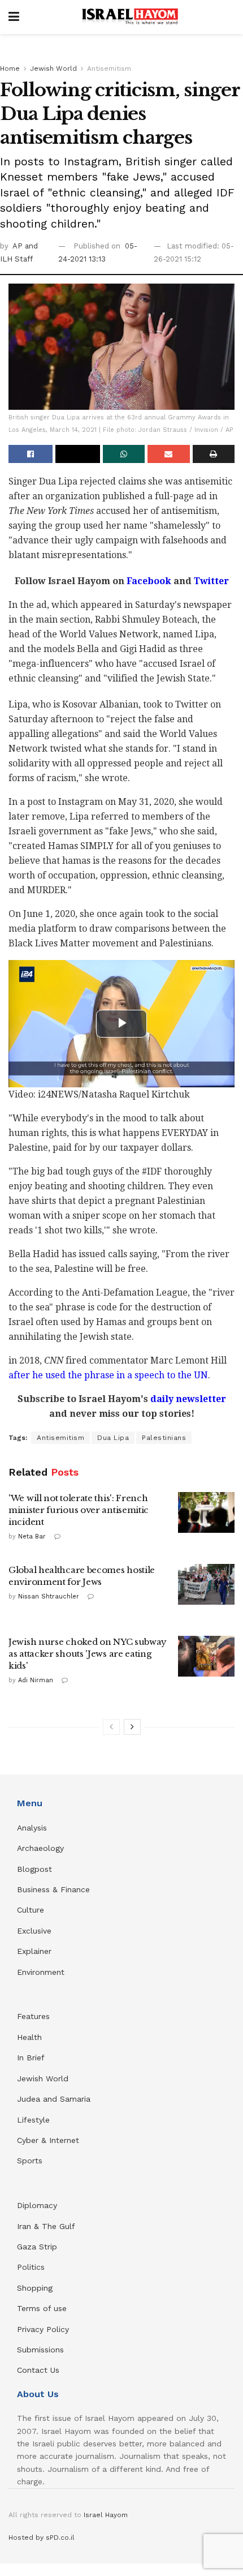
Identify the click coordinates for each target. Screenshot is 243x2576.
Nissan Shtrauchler (49, 1596)
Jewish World (53, 68)
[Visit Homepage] (130, 17)
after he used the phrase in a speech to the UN (108, 1375)
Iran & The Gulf (46, 2226)
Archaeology (40, 1848)
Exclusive (34, 1931)
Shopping (35, 2288)
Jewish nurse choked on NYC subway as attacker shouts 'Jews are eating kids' (88, 1654)
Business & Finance (53, 1889)
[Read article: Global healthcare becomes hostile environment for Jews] (206, 1584)
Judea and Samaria (54, 2099)
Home (10, 68)
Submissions (40, 2350)
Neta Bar (32, 1536)
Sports (30, 2161)
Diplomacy (38, 2205)
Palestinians (164, 1438)
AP (19, 246)
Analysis (33, 1828)
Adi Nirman (36, 1680)
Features (33, 2016)
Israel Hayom (106, 2515)
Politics (31, 2267)
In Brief (31, 2058)
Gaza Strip (37, 2247)
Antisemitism (109, 68)
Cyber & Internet (48, 2140)
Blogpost (34, 1869)
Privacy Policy (43, 2329)
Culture (31, 1910)
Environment (41, 1972)
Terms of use (42, 2308)
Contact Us (38, 2370)
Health (29, 2037)
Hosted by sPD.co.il (42, 2538)
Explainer (34, 1951)
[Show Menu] (14, 17)
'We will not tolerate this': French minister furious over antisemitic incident (79, 1510)
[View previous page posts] (111, 1727)
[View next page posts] (132, 1727)
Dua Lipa (113, 1438)
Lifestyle (33, 2120)
